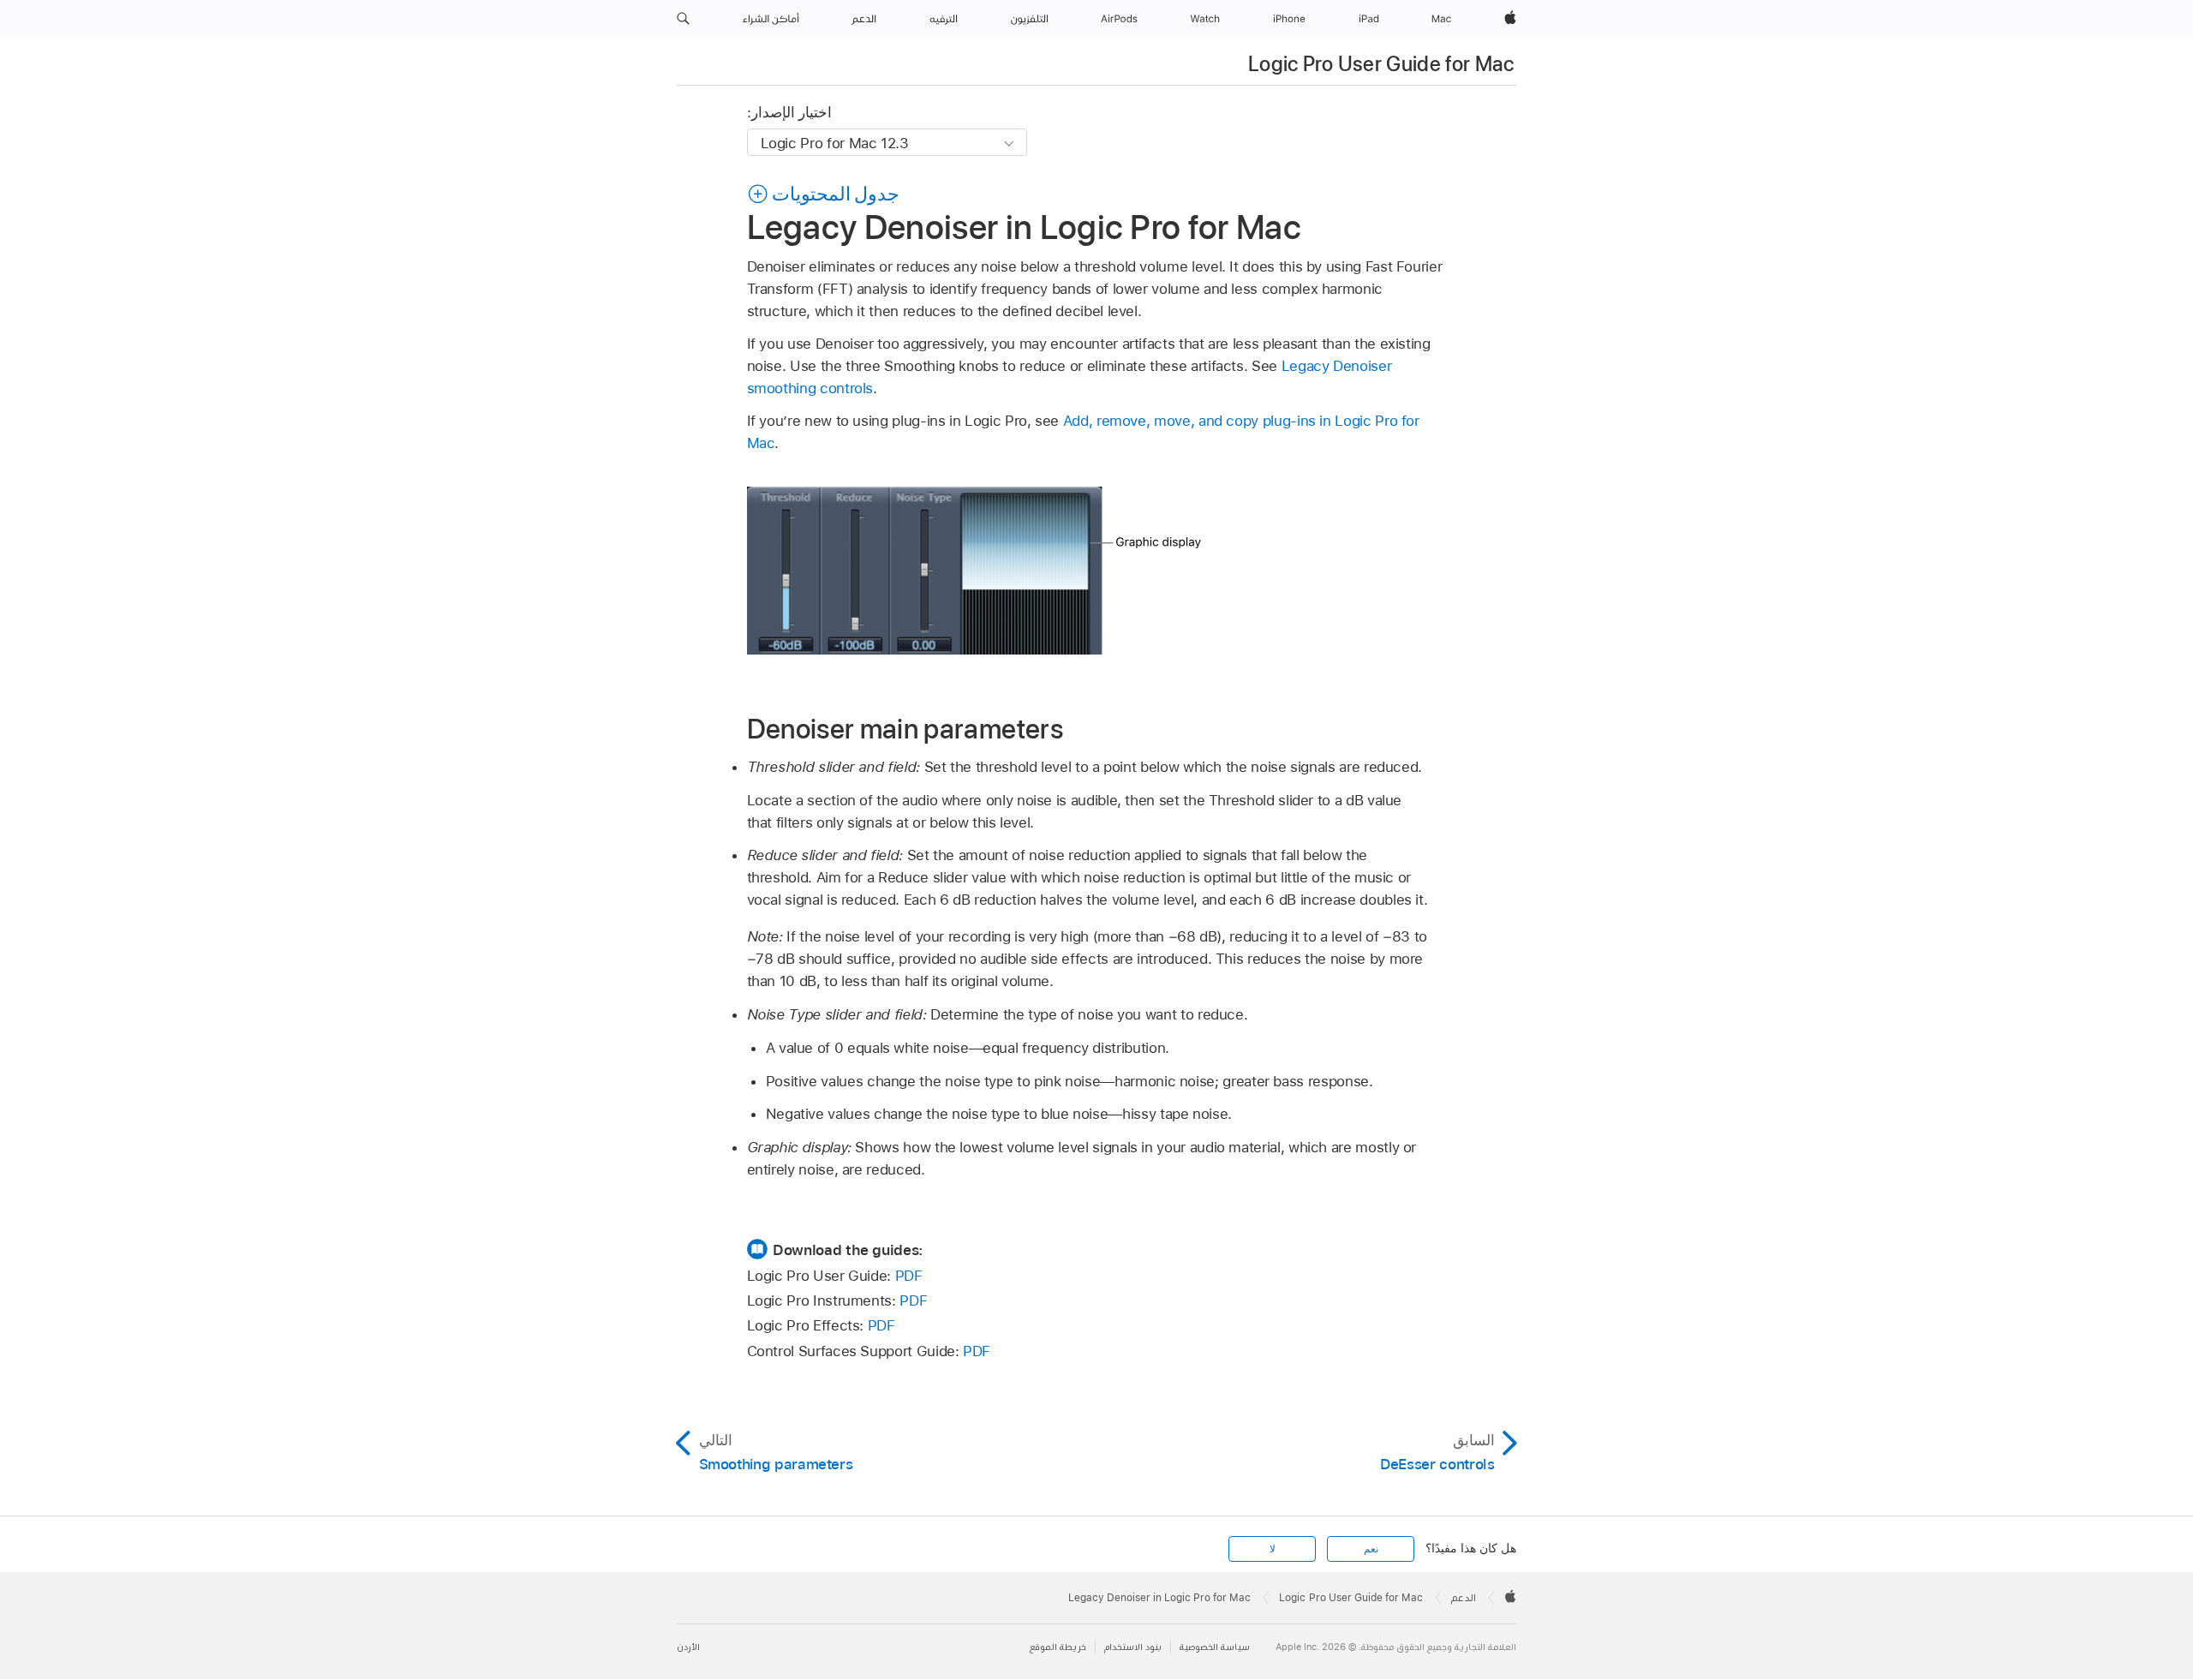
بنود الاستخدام (1133, 1647)
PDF (909, 1276)
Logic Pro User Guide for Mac (1381, 64)
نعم (1371, 1549)
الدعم (1464, 1598)
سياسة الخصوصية (1215, 1647)
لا (1273, 1549)
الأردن (688, 1647)
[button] (683, 19)
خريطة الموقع (1058, 1647)
